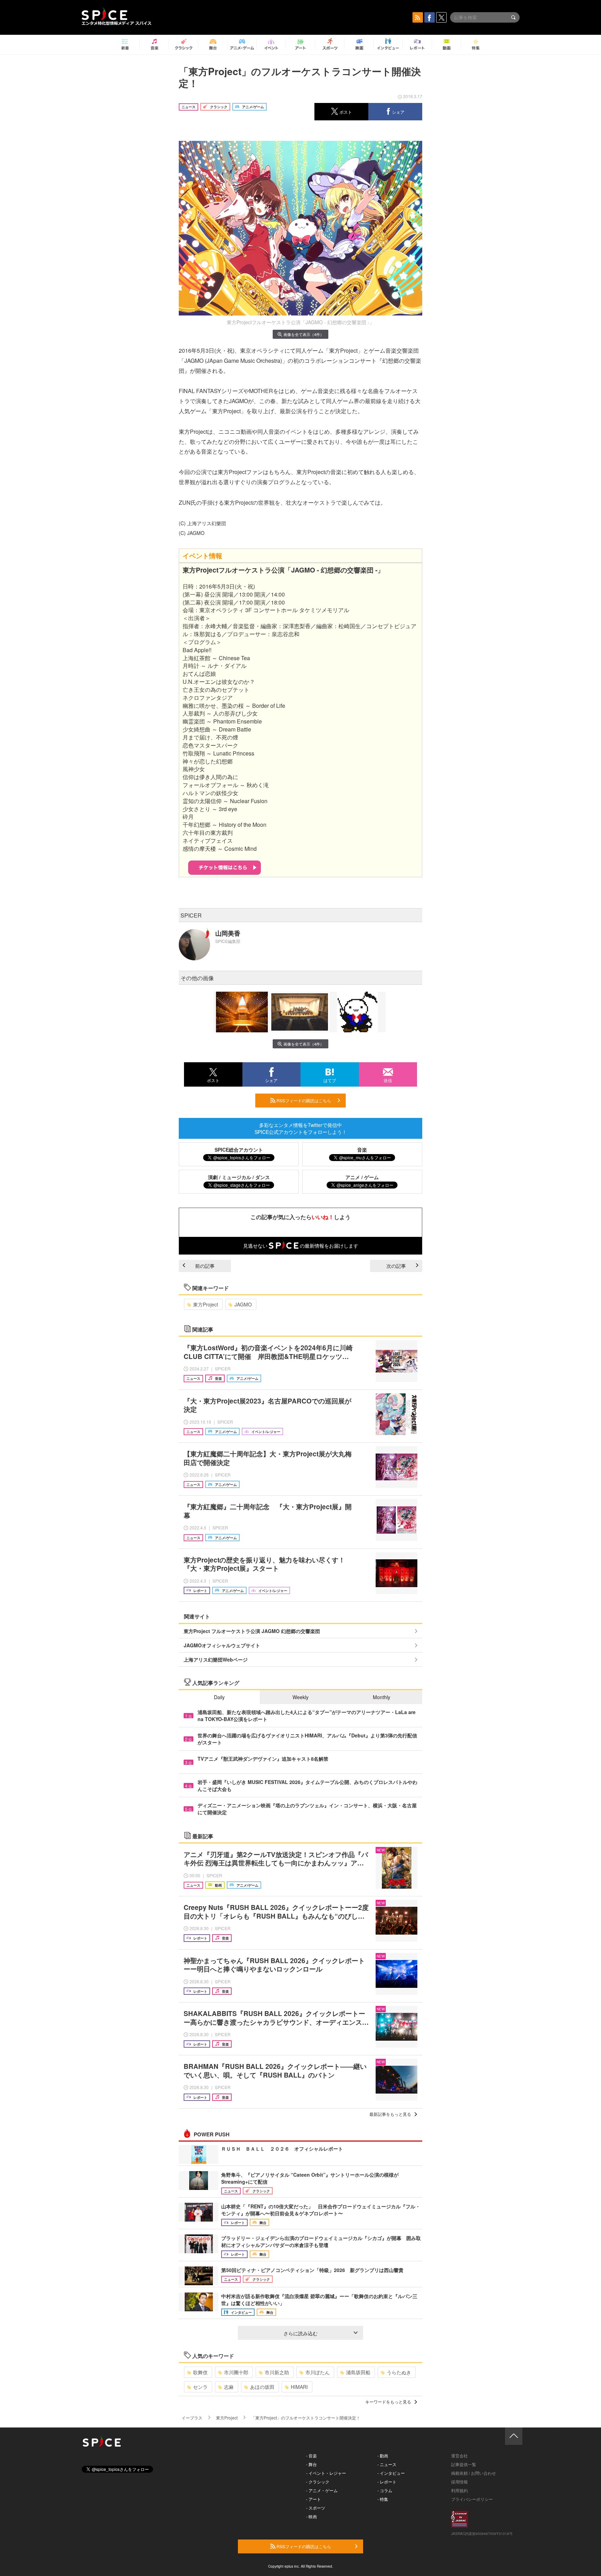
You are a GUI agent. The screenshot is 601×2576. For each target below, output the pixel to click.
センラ (200, 2387)
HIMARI (299, 2387)
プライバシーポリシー (472, 2499)
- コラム (385, 2490)
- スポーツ (316, 2508)
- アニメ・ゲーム (322, 2490)
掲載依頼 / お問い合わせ (474, 2473)
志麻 (229, 2387)
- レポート (387, 2482)
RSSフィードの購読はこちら (303, 1100)
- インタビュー (391, 2473)
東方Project (206, 1304)
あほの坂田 (262, 2387)
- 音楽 (311, 2455)
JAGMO (243, 1304)
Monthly (382, 1697)
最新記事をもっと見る (390, 2114)
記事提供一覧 (464, 2464)
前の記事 (205, 1266)
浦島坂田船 (358, 2372)
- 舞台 (311, 2464)
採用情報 (459, 2482)
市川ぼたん (318, 2372)
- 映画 (311, 2516)
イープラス (192, 2418)
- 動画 (383, 2455)
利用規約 (459, 2490)
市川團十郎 (236, 2372)
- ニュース (387, 2464)
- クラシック (318, 2482)
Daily (219, 1697)
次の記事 (396, 1266)
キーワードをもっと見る (388, 2402)
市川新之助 (277, 2372)
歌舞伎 (200, 2372)
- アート (314, 2499)
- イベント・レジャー (326, 2473)
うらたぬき (399, 2372)
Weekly (300, 1697)
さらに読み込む (300, 2333)
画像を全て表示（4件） (304, 334)
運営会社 (459, 2455)
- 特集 (383, 2499)
